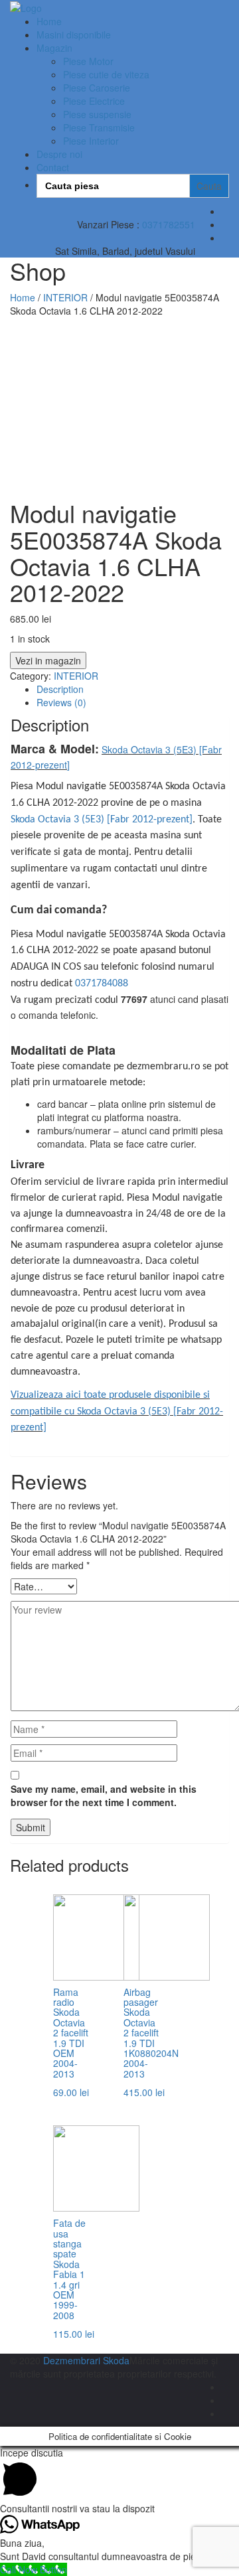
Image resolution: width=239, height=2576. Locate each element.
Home (49, 21)
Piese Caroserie (97, 88)
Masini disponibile (74, 35)
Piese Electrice (94, 101)
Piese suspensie (97, 114)
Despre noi (59, 154)
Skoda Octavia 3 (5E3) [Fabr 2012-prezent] (102, 820)
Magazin (54, 48)
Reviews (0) (61, 702)
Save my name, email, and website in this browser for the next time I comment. (104, 1795)
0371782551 (169, 224)
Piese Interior (91, 141)
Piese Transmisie (99, 127)
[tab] (133, 689)
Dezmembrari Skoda (86, 2360)
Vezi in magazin (48, 660)
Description (60, 689)
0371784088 (102, 984)
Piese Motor (88, 61)
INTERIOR (65, 297)
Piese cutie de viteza (106, 74)
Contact (53, 167)
